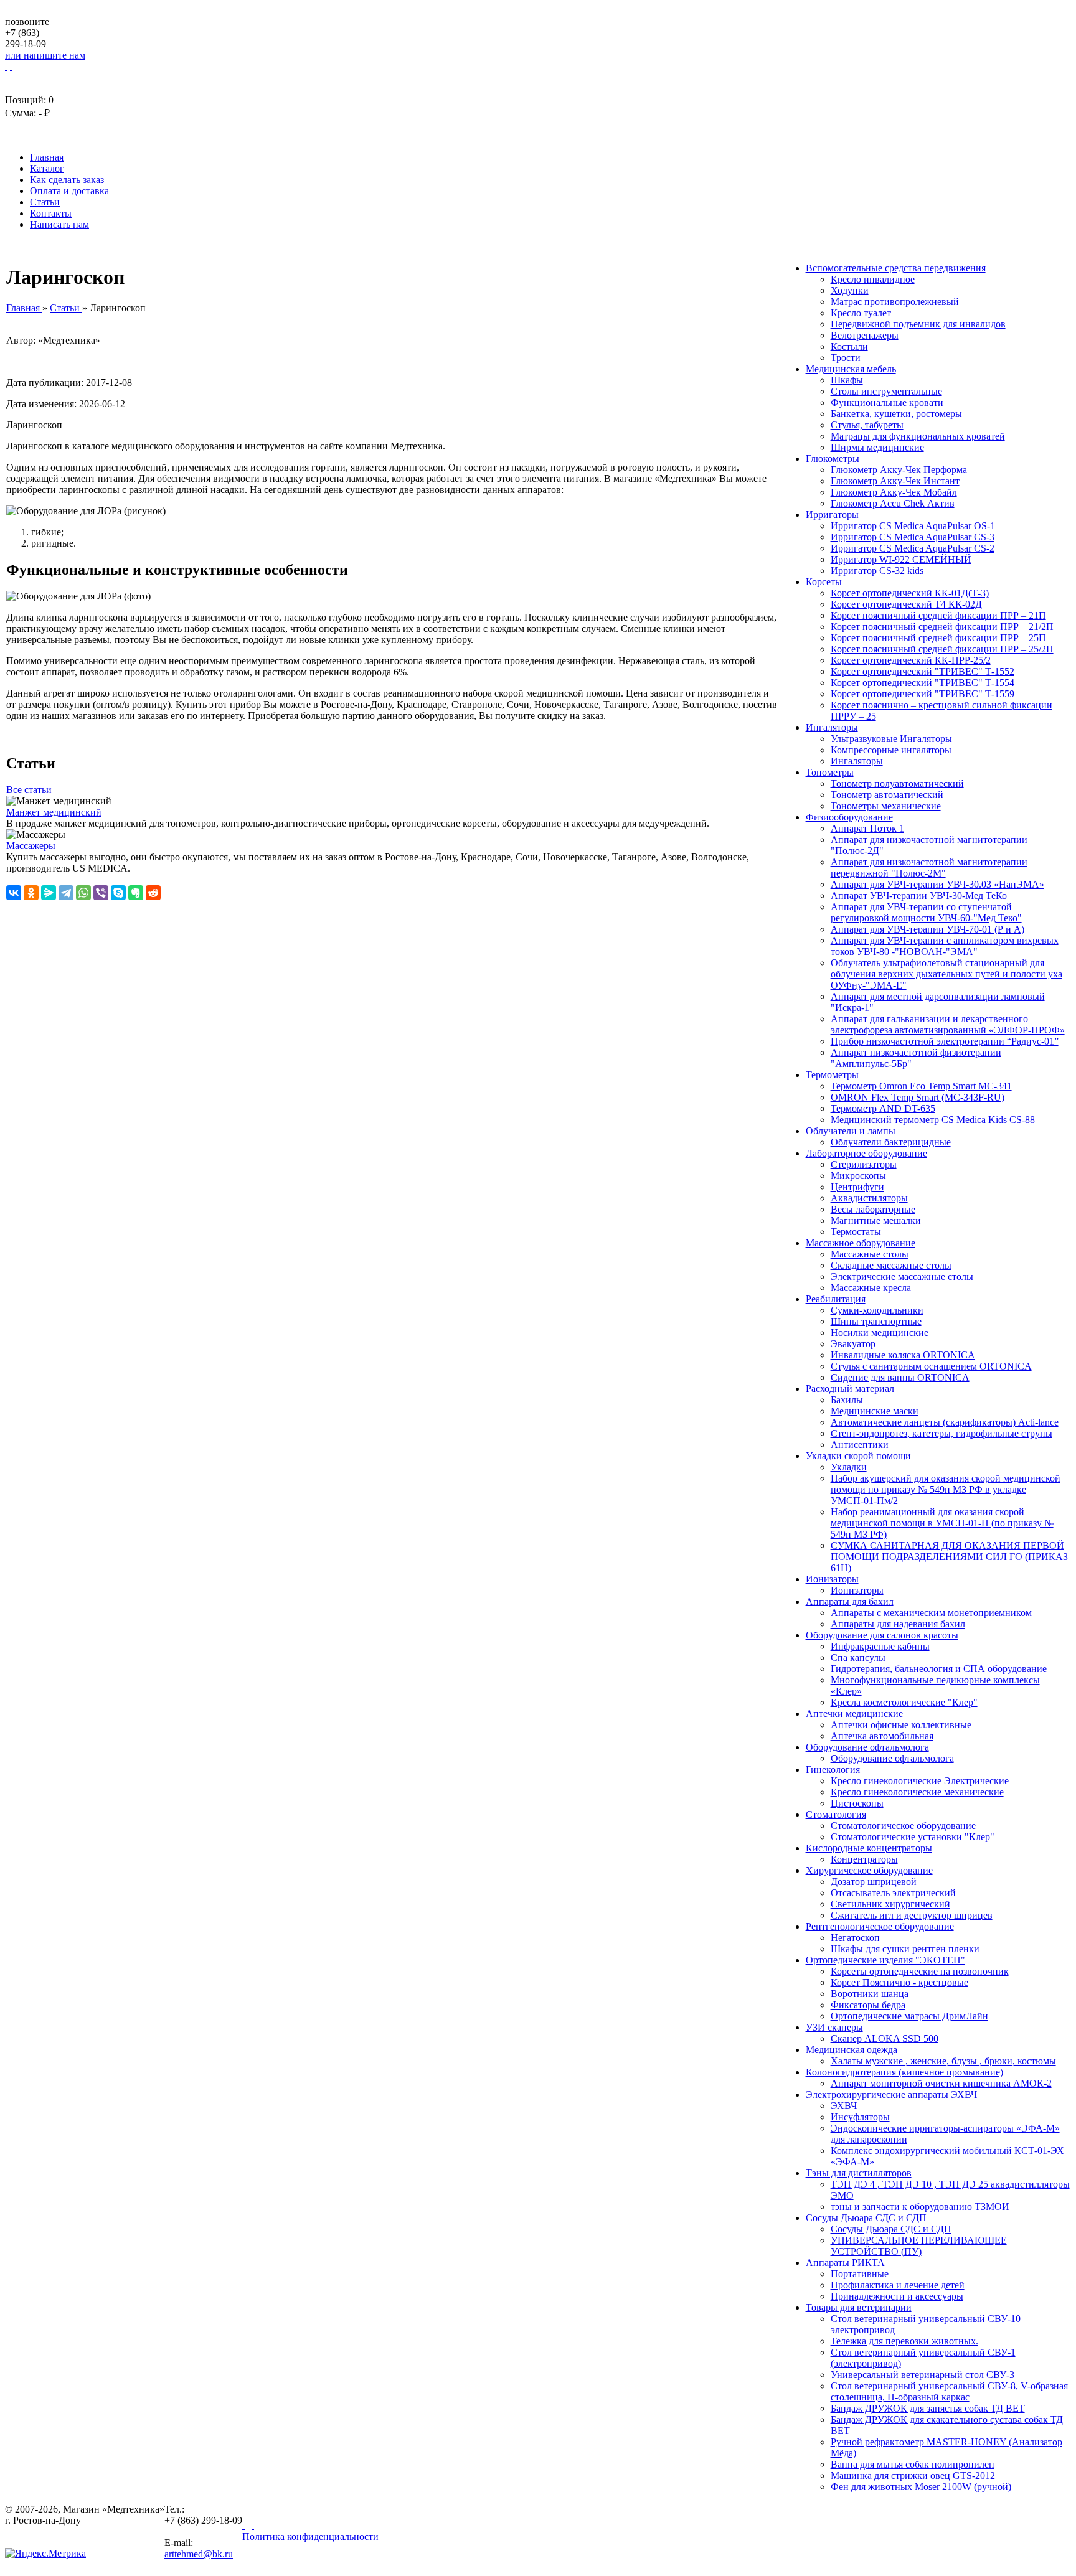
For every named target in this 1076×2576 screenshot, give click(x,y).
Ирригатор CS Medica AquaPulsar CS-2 (913, 548)
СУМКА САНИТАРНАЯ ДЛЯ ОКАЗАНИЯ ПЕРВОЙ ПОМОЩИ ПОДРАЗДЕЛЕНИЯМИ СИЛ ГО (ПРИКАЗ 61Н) (949, 1557)
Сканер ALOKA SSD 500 (885, 2038)
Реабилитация (836, 1299)
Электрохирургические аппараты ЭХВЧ (891, 2094)
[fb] (249, 2525)
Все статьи (29, 790)
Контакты (51, 213)
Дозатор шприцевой (874, 1882)
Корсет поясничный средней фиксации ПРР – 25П (938, 638)
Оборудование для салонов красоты (882, 1635)
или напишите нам (45, 55)
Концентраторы (864, 1859)
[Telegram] (66, 893)
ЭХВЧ (844, 2106)
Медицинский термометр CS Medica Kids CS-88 (933, 1120)
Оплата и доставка (69, 191)
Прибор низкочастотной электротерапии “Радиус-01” (945, 1041)
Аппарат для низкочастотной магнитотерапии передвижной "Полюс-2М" (929, 867)
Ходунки (850, 290)
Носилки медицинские (880, 1333)
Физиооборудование (849, 817)
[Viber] (101, 893)
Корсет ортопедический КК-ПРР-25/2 (911, 660)
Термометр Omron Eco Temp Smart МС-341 (921, 1086)
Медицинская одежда (852, 2050)
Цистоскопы (857, 1803)
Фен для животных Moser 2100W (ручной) (921, 2487)
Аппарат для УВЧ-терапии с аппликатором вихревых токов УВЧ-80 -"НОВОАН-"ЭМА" (945, 946)
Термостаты (856, 1232)
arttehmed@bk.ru (199, 2554)
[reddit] (153, 893)
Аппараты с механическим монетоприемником (931, 1613)
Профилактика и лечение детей (898, 2285)
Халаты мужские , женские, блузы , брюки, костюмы (943, 2061)
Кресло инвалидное (873, 279)
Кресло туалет (861, 313)
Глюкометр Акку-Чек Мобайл (894, 492)
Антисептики (860, 1445)
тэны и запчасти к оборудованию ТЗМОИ (920, 2207)
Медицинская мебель (851, 369)
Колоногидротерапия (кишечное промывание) (904, 2072)
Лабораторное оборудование (866, 1153)
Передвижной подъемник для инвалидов (918, 324)
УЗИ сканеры (834, 2027)
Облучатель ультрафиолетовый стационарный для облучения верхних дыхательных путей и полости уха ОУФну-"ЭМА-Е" (946, 974)
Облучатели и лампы (851, 1131)
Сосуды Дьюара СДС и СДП (866, 2218)
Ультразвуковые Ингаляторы (891, 739)
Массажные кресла (871, 1288)
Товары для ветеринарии (859, 2307)
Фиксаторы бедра (868, 2005)
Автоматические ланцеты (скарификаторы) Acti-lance (945, 1422)
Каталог (47, 168)
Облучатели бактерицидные (891, 1142)
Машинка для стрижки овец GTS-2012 (913, 2475)
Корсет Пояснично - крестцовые (899, 1982)
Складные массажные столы (891, 1265)
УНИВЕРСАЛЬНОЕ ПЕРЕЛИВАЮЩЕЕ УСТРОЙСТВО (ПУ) (919, 2246)
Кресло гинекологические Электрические (920, 1781)
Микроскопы (858, 1176)
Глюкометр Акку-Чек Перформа (899, 470)
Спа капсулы (858, 1657)
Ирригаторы (832, 515)
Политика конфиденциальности (310, 2536)
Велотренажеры (865, 335)
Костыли (849, 346)
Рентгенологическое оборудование (880, 1926)
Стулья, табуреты (867, 425)
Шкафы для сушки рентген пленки (905, 1949)
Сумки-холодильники (877, 1310)
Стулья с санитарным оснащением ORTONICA (931, 1366)
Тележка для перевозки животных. (904, 2341)
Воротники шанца (870, 1994)
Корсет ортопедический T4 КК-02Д (906, 604)
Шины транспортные (876, 1321)
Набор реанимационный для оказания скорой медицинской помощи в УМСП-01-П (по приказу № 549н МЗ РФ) (942, 1523)
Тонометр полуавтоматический (897, 783)
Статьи (45, 202)
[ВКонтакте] (14, 893)
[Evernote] (136, 893)
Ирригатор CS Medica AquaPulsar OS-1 (913, 526)
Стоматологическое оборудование (903, 1826)
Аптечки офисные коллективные (901, 1725)
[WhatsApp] (83, 893)
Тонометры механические (886, 806)
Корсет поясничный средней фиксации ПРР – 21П (938, 615)
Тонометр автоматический (887, 795)
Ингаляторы (832, 727)
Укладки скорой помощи (858, 1456)
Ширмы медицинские (877, 447)
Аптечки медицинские (854, 1713)
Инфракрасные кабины (880, 1646)
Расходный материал (850, 1389)
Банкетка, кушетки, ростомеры (896, 414)
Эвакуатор (853, 1344)
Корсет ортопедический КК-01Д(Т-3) (910, 593)
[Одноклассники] (31, 893)
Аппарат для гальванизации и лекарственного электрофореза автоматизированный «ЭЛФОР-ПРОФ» (948, 1024)
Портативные (860, 2274)
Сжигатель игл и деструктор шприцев (912, 1915)
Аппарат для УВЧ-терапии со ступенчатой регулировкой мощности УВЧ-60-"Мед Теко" (926, 912)
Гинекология (833, 1770)
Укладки (849, 1467)
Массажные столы (870, 1254)
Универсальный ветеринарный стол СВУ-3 (923, 2375)
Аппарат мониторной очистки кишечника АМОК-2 (941, 2083)
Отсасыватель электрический (893, 1893)
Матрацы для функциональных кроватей (918, 436)
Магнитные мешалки (876, 1220)
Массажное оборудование (861, 1243)
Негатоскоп (855, 1938)
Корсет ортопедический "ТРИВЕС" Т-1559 (923, 694)
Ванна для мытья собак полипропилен (913, 2464)
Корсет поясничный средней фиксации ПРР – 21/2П (942, 627)
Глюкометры (833, 458)
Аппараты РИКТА (845, 2263)
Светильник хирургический (890, 1904)
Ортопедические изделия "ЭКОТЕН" (885, 1960)
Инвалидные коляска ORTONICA (903, 1355)
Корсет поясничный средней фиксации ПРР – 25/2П (942, 649)
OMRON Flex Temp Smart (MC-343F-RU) (918, 1097)
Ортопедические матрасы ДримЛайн (909, 2016)
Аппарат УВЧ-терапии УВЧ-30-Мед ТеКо (919, 895)
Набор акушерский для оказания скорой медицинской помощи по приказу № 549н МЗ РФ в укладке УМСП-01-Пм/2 (946, 1489)
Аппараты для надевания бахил (898, 1624)
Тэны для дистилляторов (859, 2173)
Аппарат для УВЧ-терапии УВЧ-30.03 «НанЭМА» (937, 884)
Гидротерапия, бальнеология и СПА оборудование (939, 1669)
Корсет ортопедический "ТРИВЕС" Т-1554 (923, 683)
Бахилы (847, 1400)
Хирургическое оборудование (869, 1870)
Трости (846, 358)
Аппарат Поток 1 (867, 828)
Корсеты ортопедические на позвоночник (920, 1971)
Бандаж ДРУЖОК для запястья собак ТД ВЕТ (928, 2408)
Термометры (832, 1075)
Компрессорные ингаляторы (891, 750)
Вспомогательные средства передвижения (896, 268)
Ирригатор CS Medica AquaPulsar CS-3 (913, 537)
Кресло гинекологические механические (917, 1792)
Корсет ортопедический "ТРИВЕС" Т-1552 (923, 671)
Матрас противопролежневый (895, 302)
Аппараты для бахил (850, 1601)
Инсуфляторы (860, 2117)
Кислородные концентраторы (869, 1848)
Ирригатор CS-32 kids (877, 571)
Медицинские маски (875, 1411)
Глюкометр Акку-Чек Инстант (895, 481)
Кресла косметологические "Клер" (904, 1702)
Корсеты (824, 582)
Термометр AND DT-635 (883, 1108)
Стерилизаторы (864, 1164)
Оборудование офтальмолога (867, 1747)
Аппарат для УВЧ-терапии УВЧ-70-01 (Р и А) (927, 929)
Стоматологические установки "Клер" (913, 1837)
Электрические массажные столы (902, 1276)
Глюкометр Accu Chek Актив (893, 503)
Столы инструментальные (886, 391)
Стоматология (836, 1814)
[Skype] (118, 893)
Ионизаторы (832, 1579)
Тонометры (830, 772)
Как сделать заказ (67, 180)
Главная (47, 157)
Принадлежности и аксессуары (897, 2296)
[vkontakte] (243, 2525)
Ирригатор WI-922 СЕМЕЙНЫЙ (901, 559)
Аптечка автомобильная (882, 1736)
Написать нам (59, 224)
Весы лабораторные (873, 1209)
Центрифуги (857, 1187)
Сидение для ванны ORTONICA (900, 1377)
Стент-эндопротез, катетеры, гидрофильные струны (942, 1433)
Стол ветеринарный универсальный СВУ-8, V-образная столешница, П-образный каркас (949, 2391)
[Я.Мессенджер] (49, 893)
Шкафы (847, 380)
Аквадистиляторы (869, 1198)
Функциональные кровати (887, 402)
